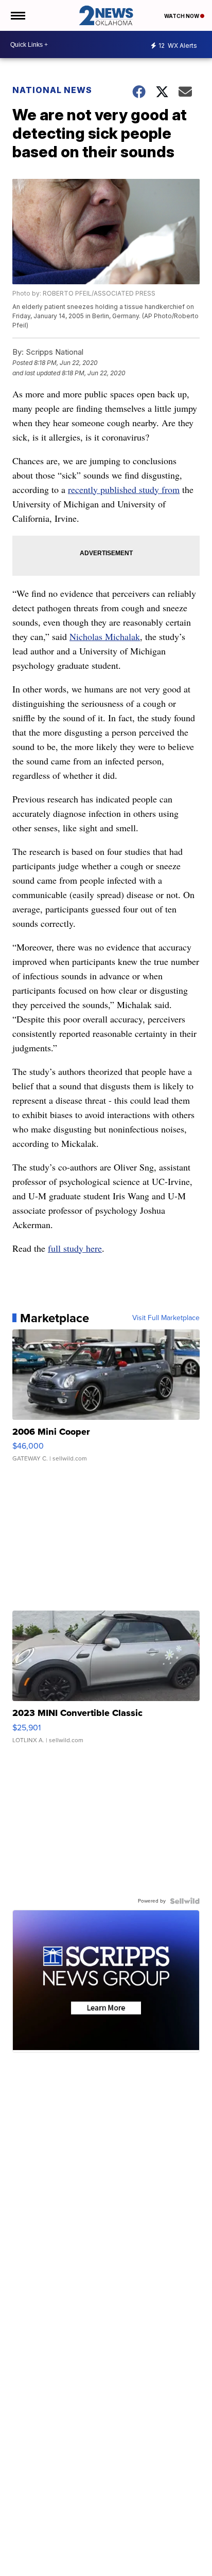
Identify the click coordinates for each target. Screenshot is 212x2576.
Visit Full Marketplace (166, 1318)
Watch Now (182, 16)
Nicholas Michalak (105, 636)
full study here (75, 1248)
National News (52, 90)
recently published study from (124, 489)
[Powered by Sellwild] (185, 1901)
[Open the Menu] (17, 15)
